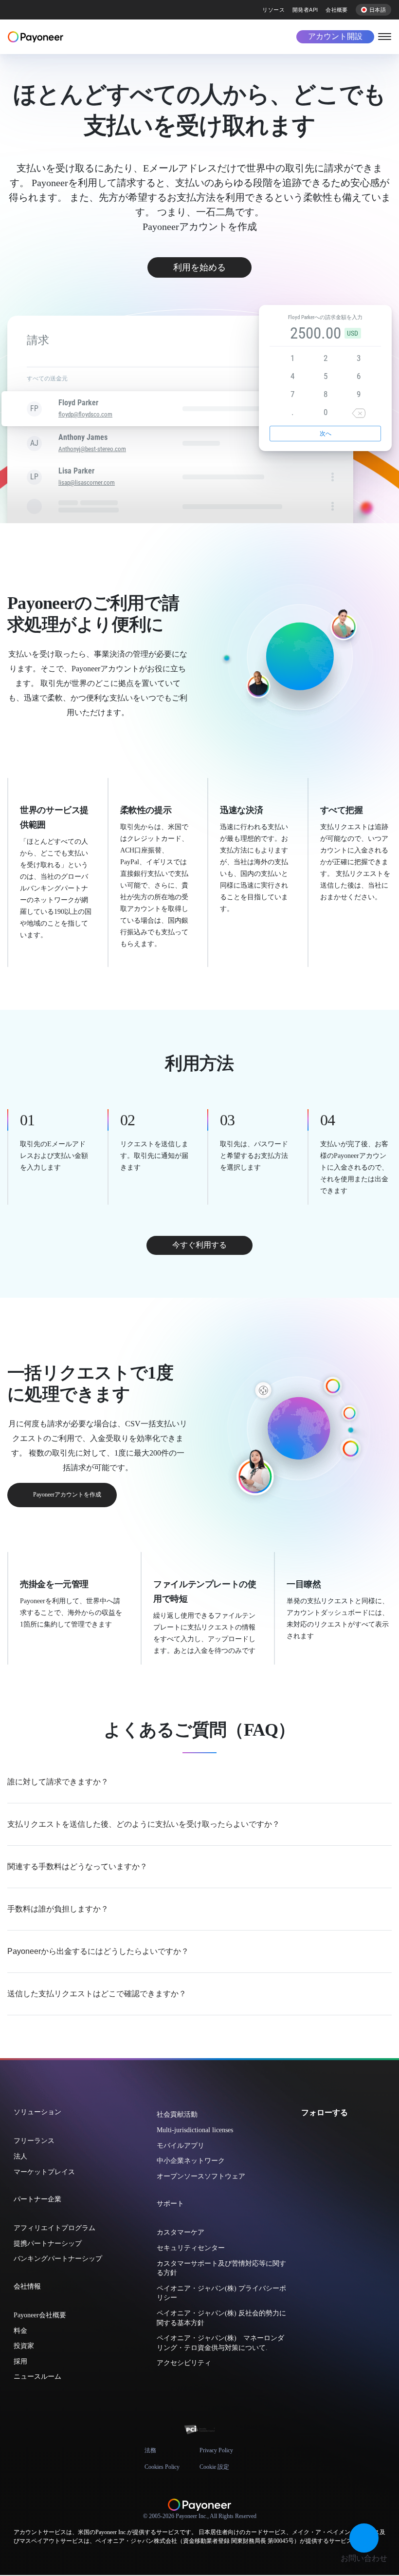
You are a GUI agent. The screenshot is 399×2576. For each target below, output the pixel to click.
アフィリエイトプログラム (54, 2228)
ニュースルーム (37, 2377)
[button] (364, 2538)
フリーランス (34, 2141)
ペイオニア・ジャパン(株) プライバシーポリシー (221, 2293)
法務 (150, 2450)
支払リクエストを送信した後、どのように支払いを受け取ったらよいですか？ (144, 1824)
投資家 (24, 2346)
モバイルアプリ (181, 2146)
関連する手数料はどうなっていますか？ (77, 1866)
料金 (20, 2331)
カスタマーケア (181, 2232)
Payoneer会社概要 (40, 2315)
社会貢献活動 (177, 2114)
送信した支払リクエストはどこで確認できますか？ (97, 1994)
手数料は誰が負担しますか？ (58, 1909)
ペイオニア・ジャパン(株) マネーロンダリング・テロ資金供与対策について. (220, 2343)
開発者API (305, 10)
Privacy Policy (216, 2450)
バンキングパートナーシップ (58, 2259)
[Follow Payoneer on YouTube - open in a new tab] (353, 2134)
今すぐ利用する (199, 1245)
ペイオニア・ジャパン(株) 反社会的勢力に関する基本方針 (221, 2318)
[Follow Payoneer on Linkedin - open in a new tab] (337, 2134)
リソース (273, 10)
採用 (20, 2361)
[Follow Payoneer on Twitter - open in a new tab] (306, 2134)
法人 (20, 2156)
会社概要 (337, 10)
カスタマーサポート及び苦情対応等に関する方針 (221, 2268)
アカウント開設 (335, 36)
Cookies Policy (162, 2467)
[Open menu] (385, 36)
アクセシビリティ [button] (184, 2363)
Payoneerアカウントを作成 (67, 1495)
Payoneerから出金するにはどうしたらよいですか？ (98, 1951)
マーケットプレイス (44, 2172)
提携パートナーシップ (48, 2244)
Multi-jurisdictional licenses (195, 2130)
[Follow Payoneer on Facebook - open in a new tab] (322, 2134)
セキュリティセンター (191, 2248)
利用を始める (199, 267)
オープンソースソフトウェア (201, 2176)
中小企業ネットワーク (191, 2161)
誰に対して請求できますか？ (58, 1782)
